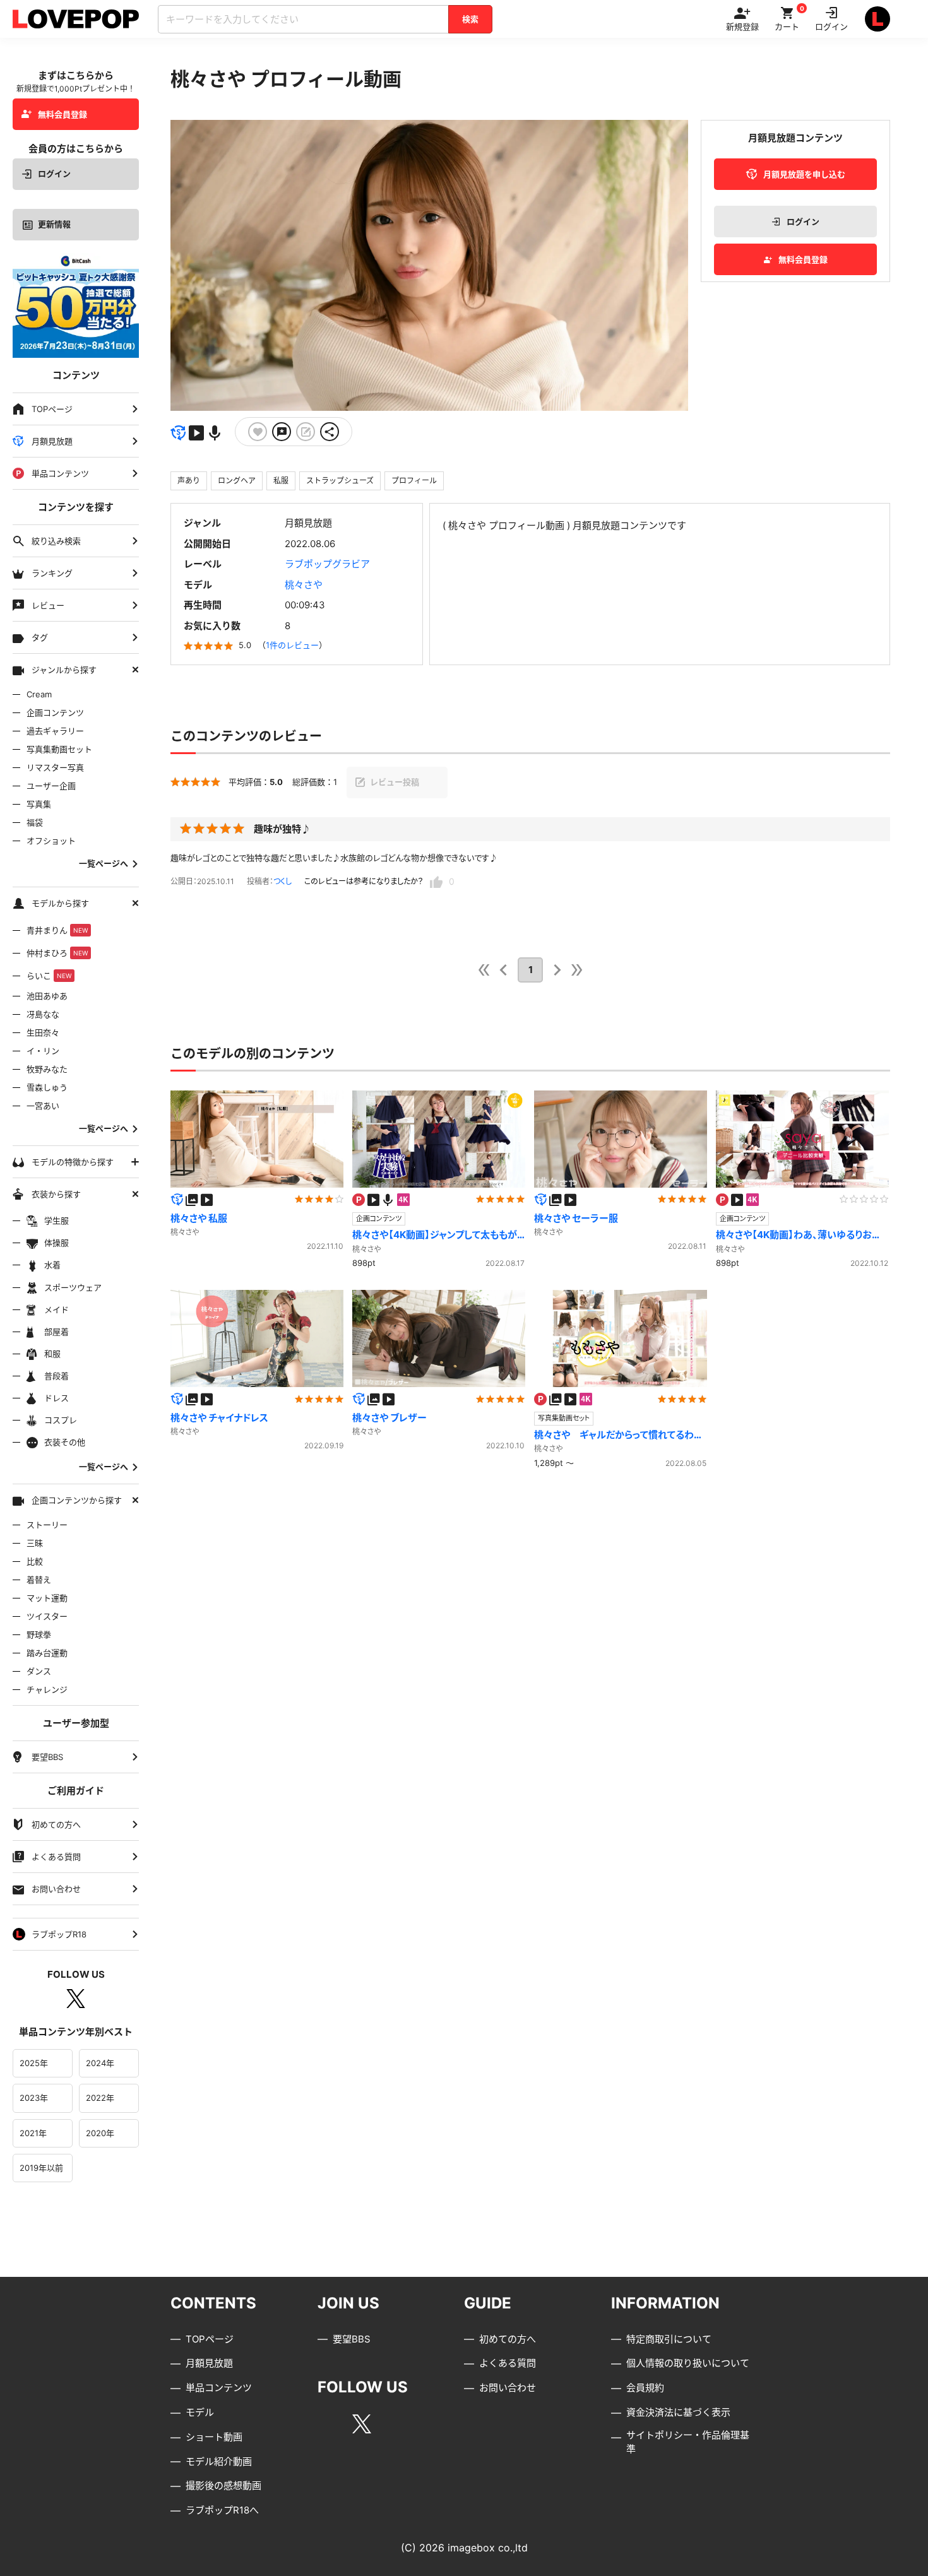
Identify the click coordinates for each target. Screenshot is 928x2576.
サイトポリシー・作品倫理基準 (688, 2442)
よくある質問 (508, 2363)
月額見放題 (209, 2363)
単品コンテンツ (219, 2388)
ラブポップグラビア (327, 564)
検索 (470, 19)
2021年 (33, 2133)
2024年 (100, 2063)
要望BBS (352, 2339)
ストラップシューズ (340, 481)
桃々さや (304, 585)
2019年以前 (41, 2168)
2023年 (34, 2098)
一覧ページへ (104, 864)
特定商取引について (669, 2339)
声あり (189, 481)
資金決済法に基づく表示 (678, 2412)
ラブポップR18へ (222, 2510)
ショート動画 (214, 2437)
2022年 (100, 2098)
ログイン (54, 174)
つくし (283, 881)
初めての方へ (508, 2339)
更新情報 (54, 224)
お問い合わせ (508, 2388)
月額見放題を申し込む (804, 174)
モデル (200, 2412)
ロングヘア (237, 481)
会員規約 (645, 2388)
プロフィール (414, 481)
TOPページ (210, 2339)
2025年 (34, 2063)
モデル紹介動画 (219, 2461)
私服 (281, 481)
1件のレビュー (292, 645)
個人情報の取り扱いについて (688, 2363)
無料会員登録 (62, 114)
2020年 (100, 2133)
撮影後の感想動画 (223, 2485)
